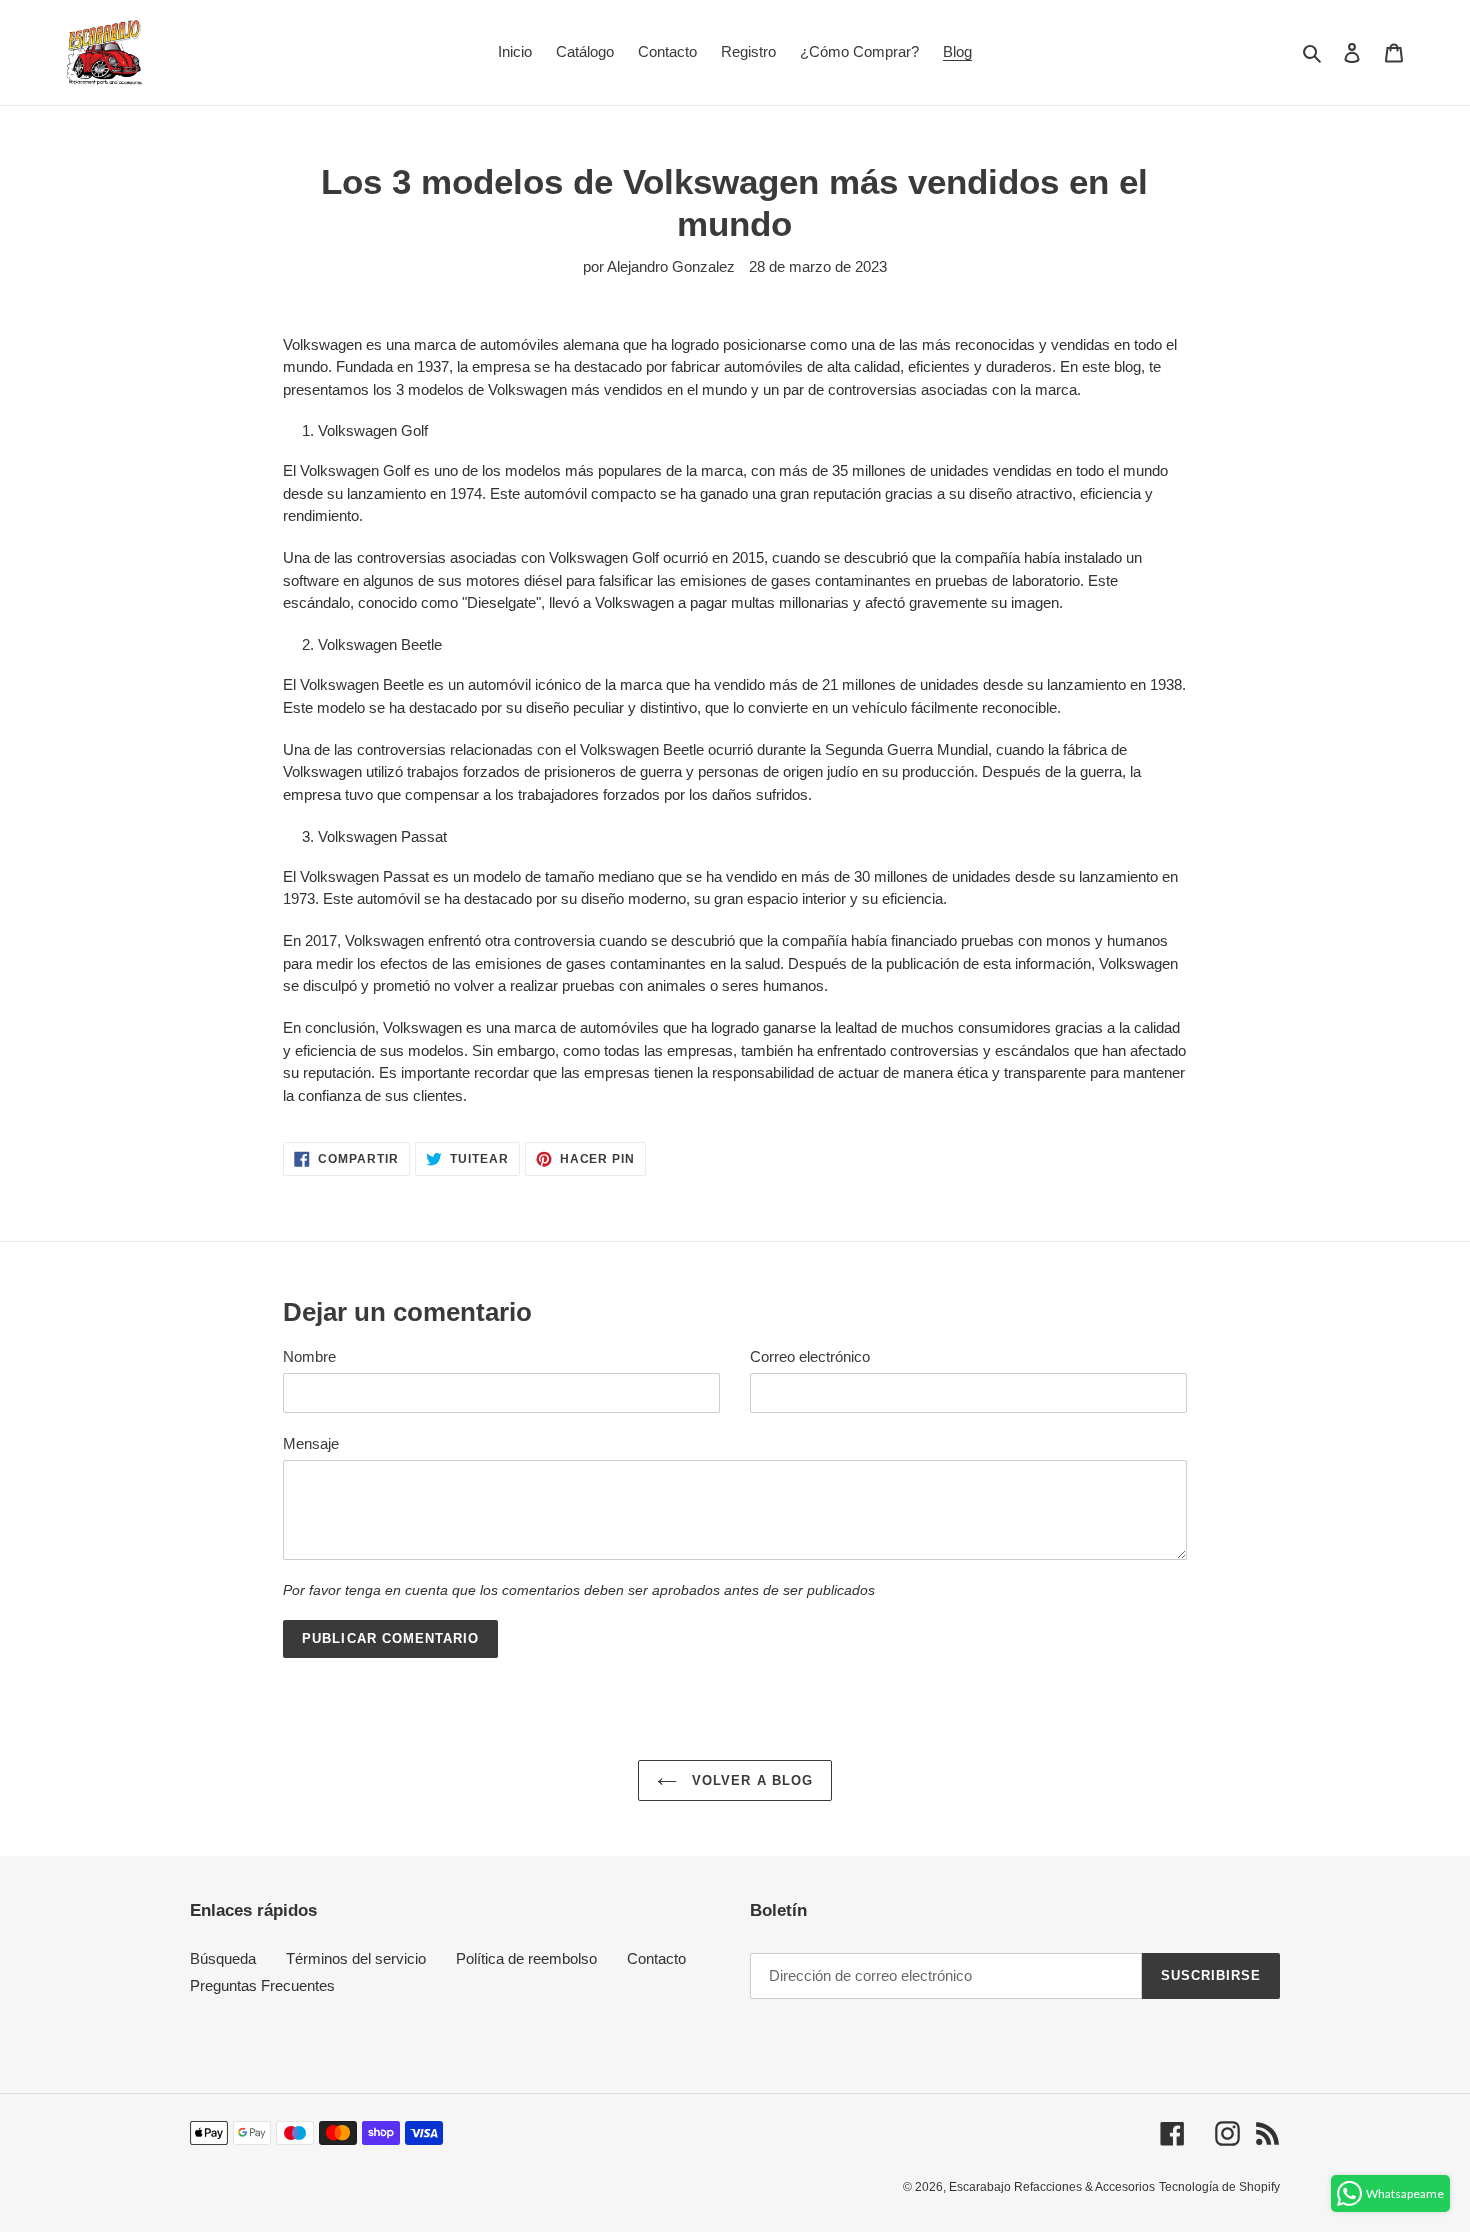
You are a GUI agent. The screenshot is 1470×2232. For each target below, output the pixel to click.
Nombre (309, 1356)
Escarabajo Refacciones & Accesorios (1052, 2187)
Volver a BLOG (750, 1780)
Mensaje (311, 1443)
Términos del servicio (356, 1958)
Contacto (656, 1958)
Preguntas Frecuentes (262, 1985)
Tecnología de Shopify (1219, 2187)
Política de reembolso (526, 1958)
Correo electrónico (810, 1356)
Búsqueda (223, 1958)
